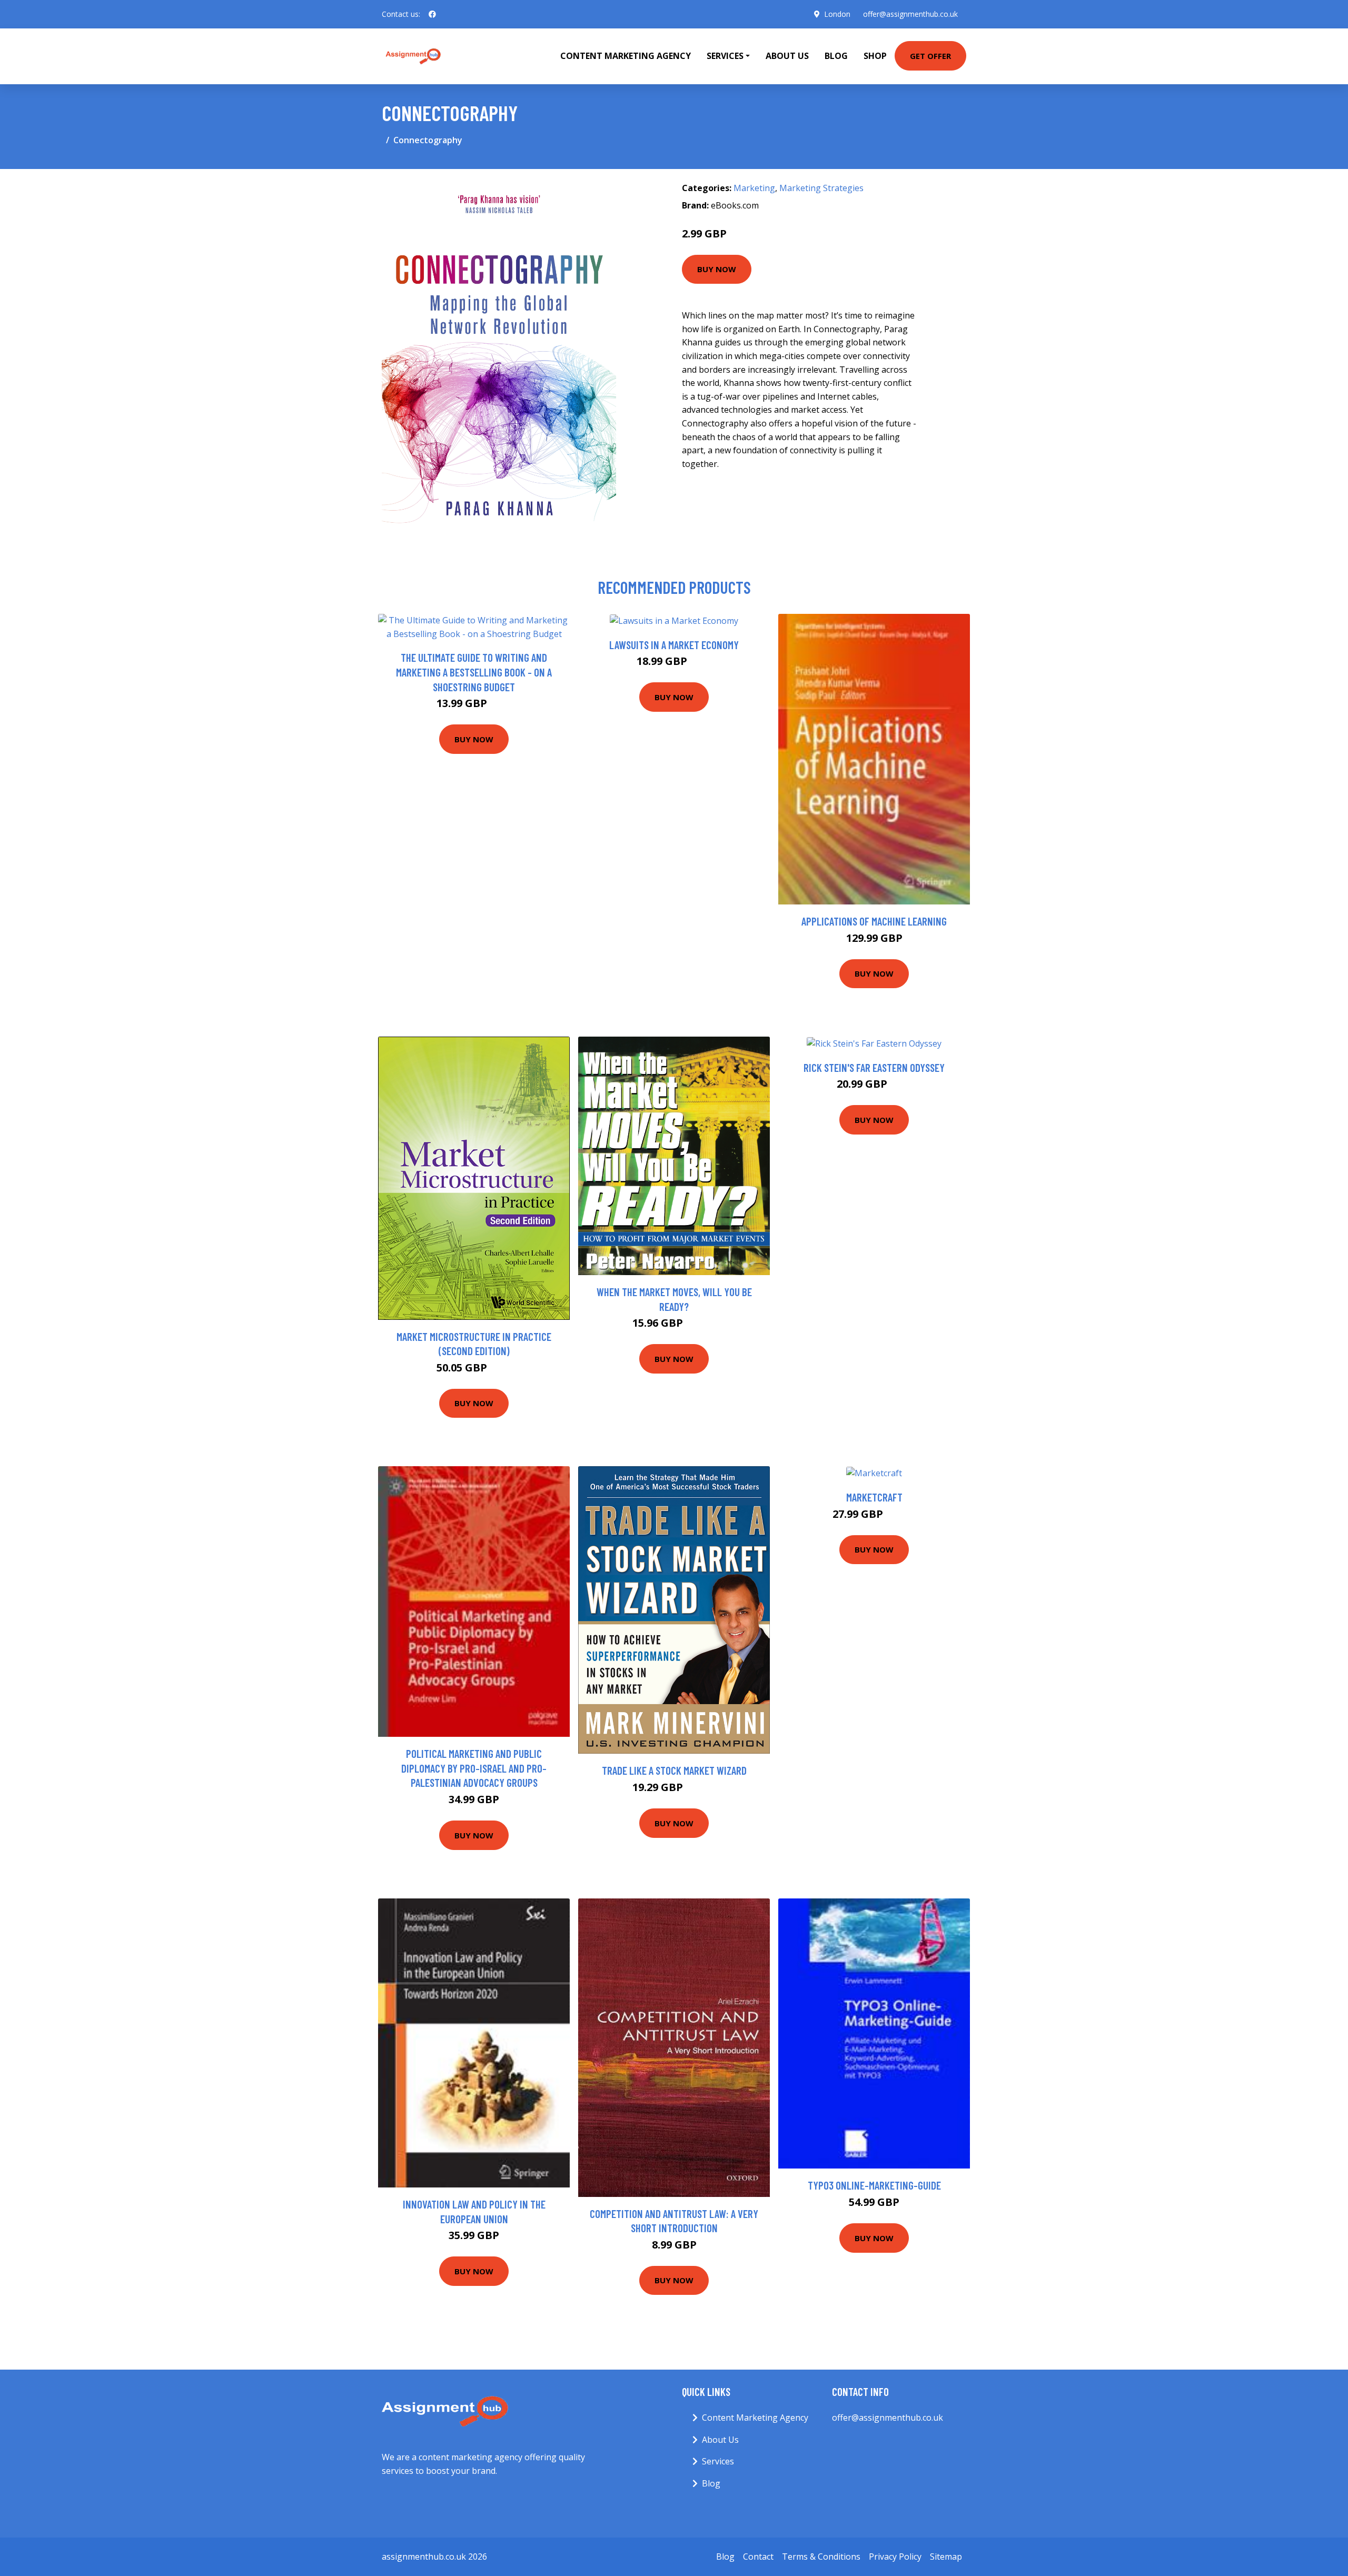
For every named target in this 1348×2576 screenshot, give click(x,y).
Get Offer (930, 56)
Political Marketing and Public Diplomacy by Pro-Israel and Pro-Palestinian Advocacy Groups (474, 1768)
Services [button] (725, 56)
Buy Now (717, 269)
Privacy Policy (895, 2557)
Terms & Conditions (821, 2557)
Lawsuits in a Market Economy (674, 645)
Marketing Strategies (821, 188)
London (837, 14)
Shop (875, 56)
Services (718, 2461)
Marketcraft (874, 1497)
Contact (758, 2557)
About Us (787, 56)
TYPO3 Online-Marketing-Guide (874, 2185)
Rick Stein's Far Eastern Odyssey (874, 1067)
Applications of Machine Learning (874, 921)
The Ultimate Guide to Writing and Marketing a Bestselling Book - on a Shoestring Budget (474, 672)
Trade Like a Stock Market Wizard (674, 1770)
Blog (836, 56)
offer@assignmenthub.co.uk (910, 14)
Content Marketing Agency (626, 56)
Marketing (754, 188)
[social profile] (432, 14)
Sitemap (946, 2557)
